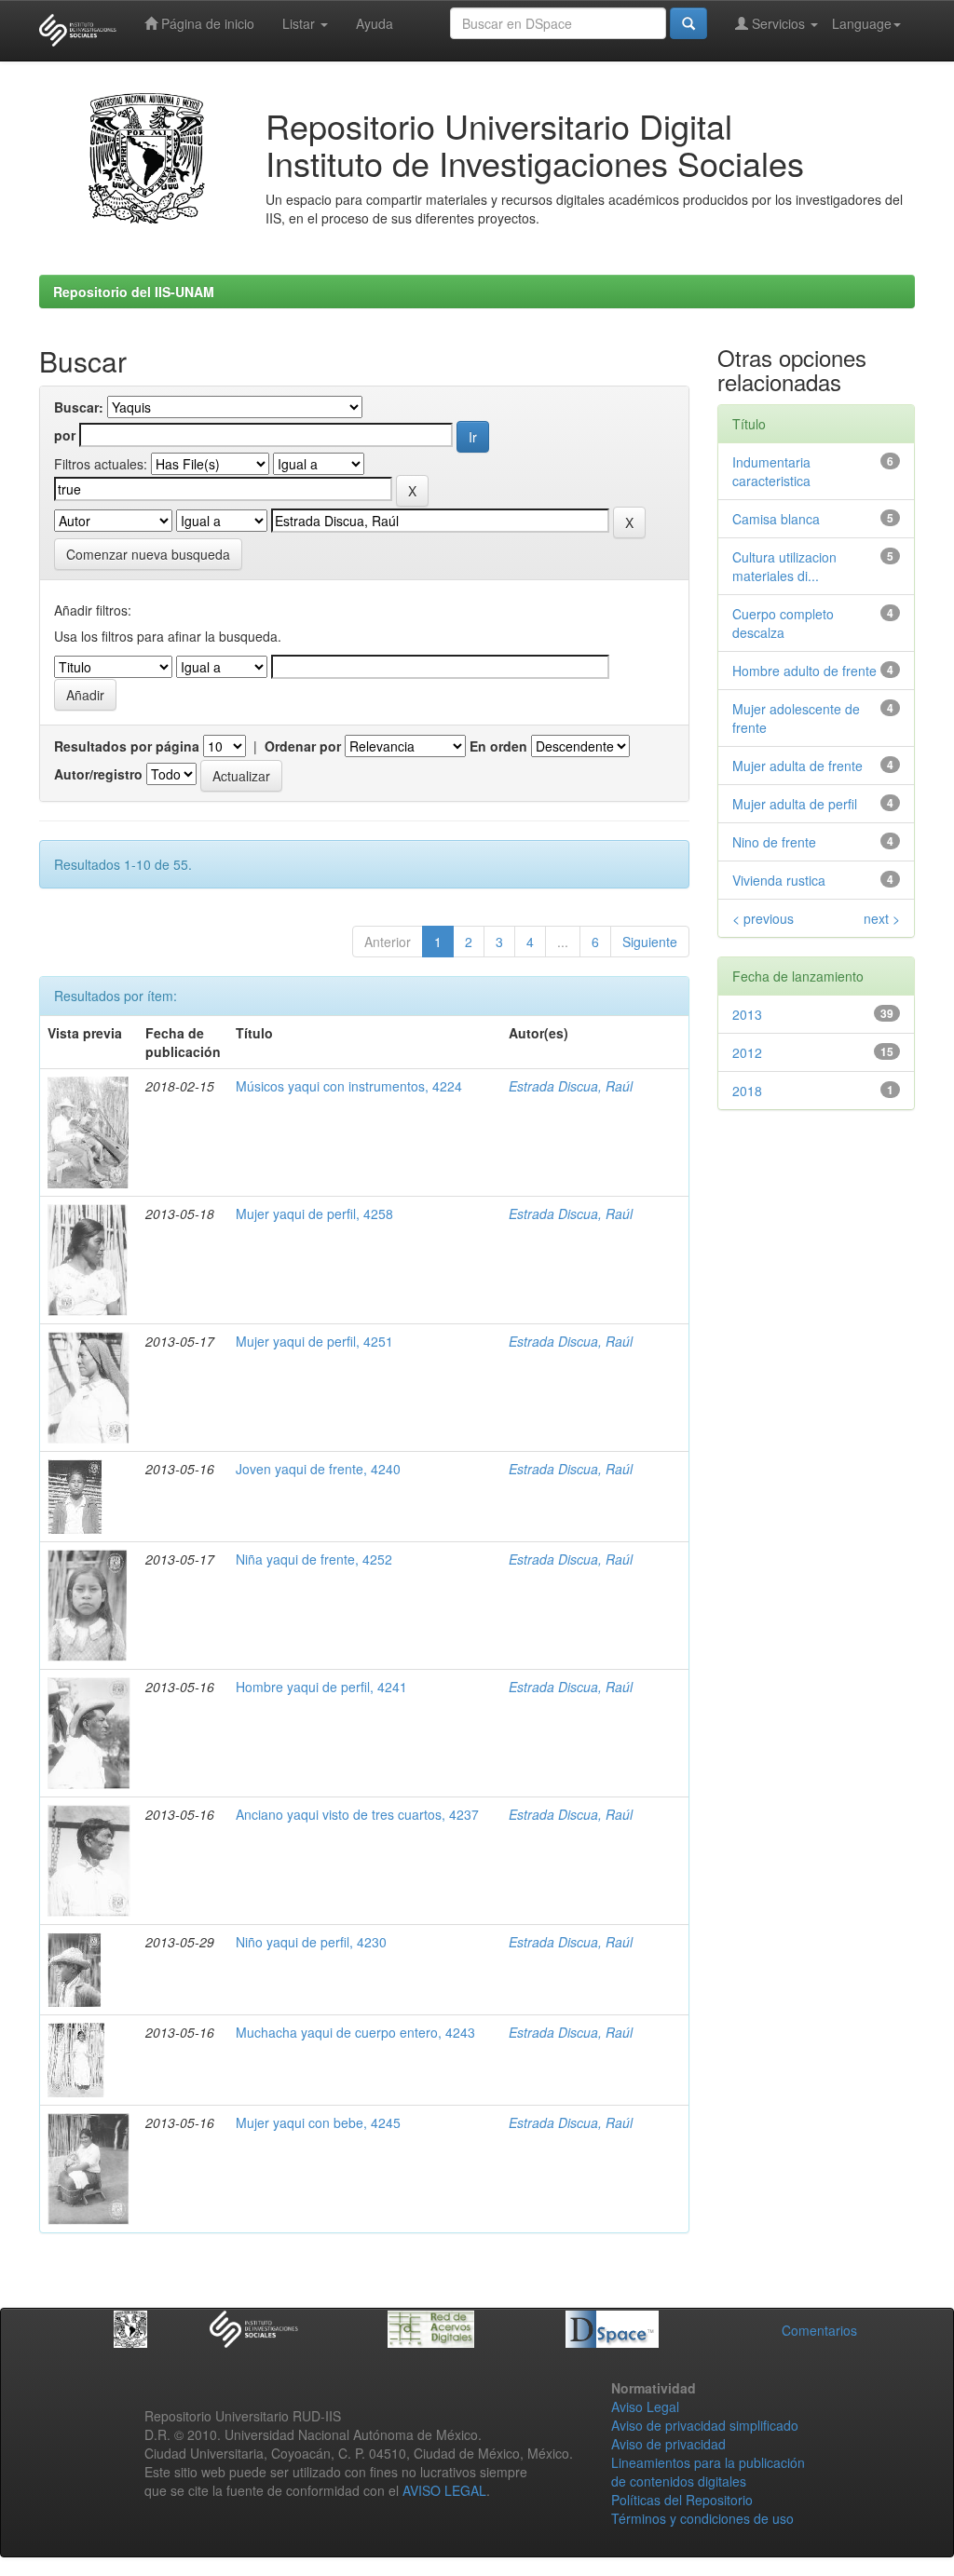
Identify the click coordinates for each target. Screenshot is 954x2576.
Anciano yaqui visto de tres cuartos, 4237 (357, 1814)
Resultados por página (127, 746)
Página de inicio (206, 23)
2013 (747, 1014)
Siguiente (650, 942)
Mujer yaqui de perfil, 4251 (314, 1341)
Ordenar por (303, 746)
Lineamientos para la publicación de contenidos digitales (708, 2472)
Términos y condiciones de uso (702, 2518)
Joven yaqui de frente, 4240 (318, 1469)
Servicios (778, 23)
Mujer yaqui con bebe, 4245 (318, 2122)
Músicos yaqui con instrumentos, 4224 (349, 1086)
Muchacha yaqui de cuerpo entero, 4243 (355, 2032)
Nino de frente (774, 842)
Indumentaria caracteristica (771, 471)
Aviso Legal (645, 2407)
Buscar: (79, 407)
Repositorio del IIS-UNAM (134, 291)
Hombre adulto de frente (804, 671)
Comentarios (819, 2330)
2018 (747, 1091)
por (65, 435)
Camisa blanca (776, 519)
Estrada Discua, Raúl (571, 1086)
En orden (498, 746)
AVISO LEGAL (444, 2490)
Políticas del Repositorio (682, 2500)
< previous (763, 918)
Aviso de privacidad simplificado (705, 2425)
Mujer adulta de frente (797, 766)
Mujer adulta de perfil (795, 804)
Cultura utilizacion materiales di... (784, 566)
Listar (300, 23)
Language (862, 23)
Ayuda (375, 23)
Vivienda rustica (779, 880)
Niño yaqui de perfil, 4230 (311, 1942)
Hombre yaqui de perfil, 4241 (321, 1687)
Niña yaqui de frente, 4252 (314, 1559)
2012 (747, 1052)
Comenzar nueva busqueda (148, 554)
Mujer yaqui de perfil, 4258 (314, 1213)
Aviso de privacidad (668, 2444)
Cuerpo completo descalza (783, 623)
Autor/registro (98, 774)
